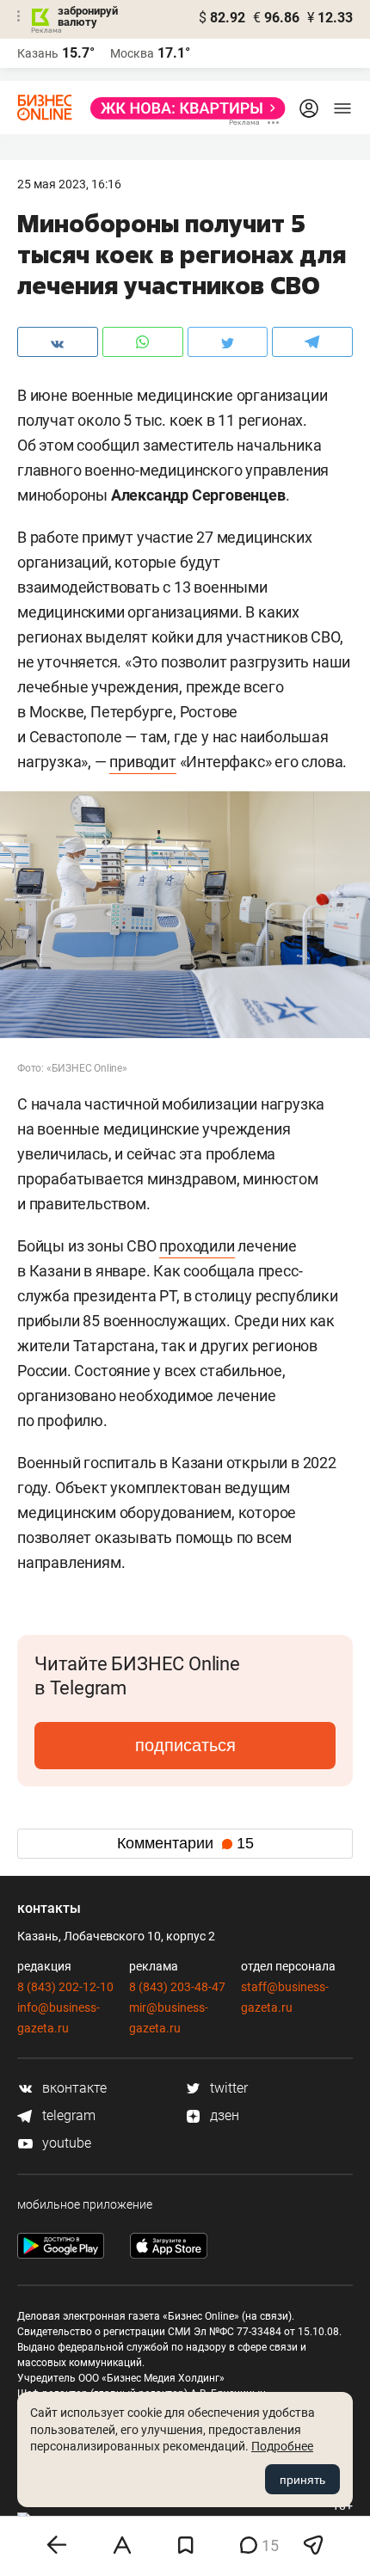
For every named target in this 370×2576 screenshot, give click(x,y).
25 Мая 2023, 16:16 (69, 184)
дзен (223, 2115)
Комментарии (185, 1843)
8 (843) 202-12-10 (65, 1987)
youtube (65, 2143)
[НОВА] (183, 108)
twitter (227, 2088)
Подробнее (282, 2446)
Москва (132, 53)
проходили (197, 1246)
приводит (142, 762)
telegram (67, 2115)
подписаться (185, 1745)
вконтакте (73, 2088)
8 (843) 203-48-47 (177, 1987)
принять (302, 2480)
